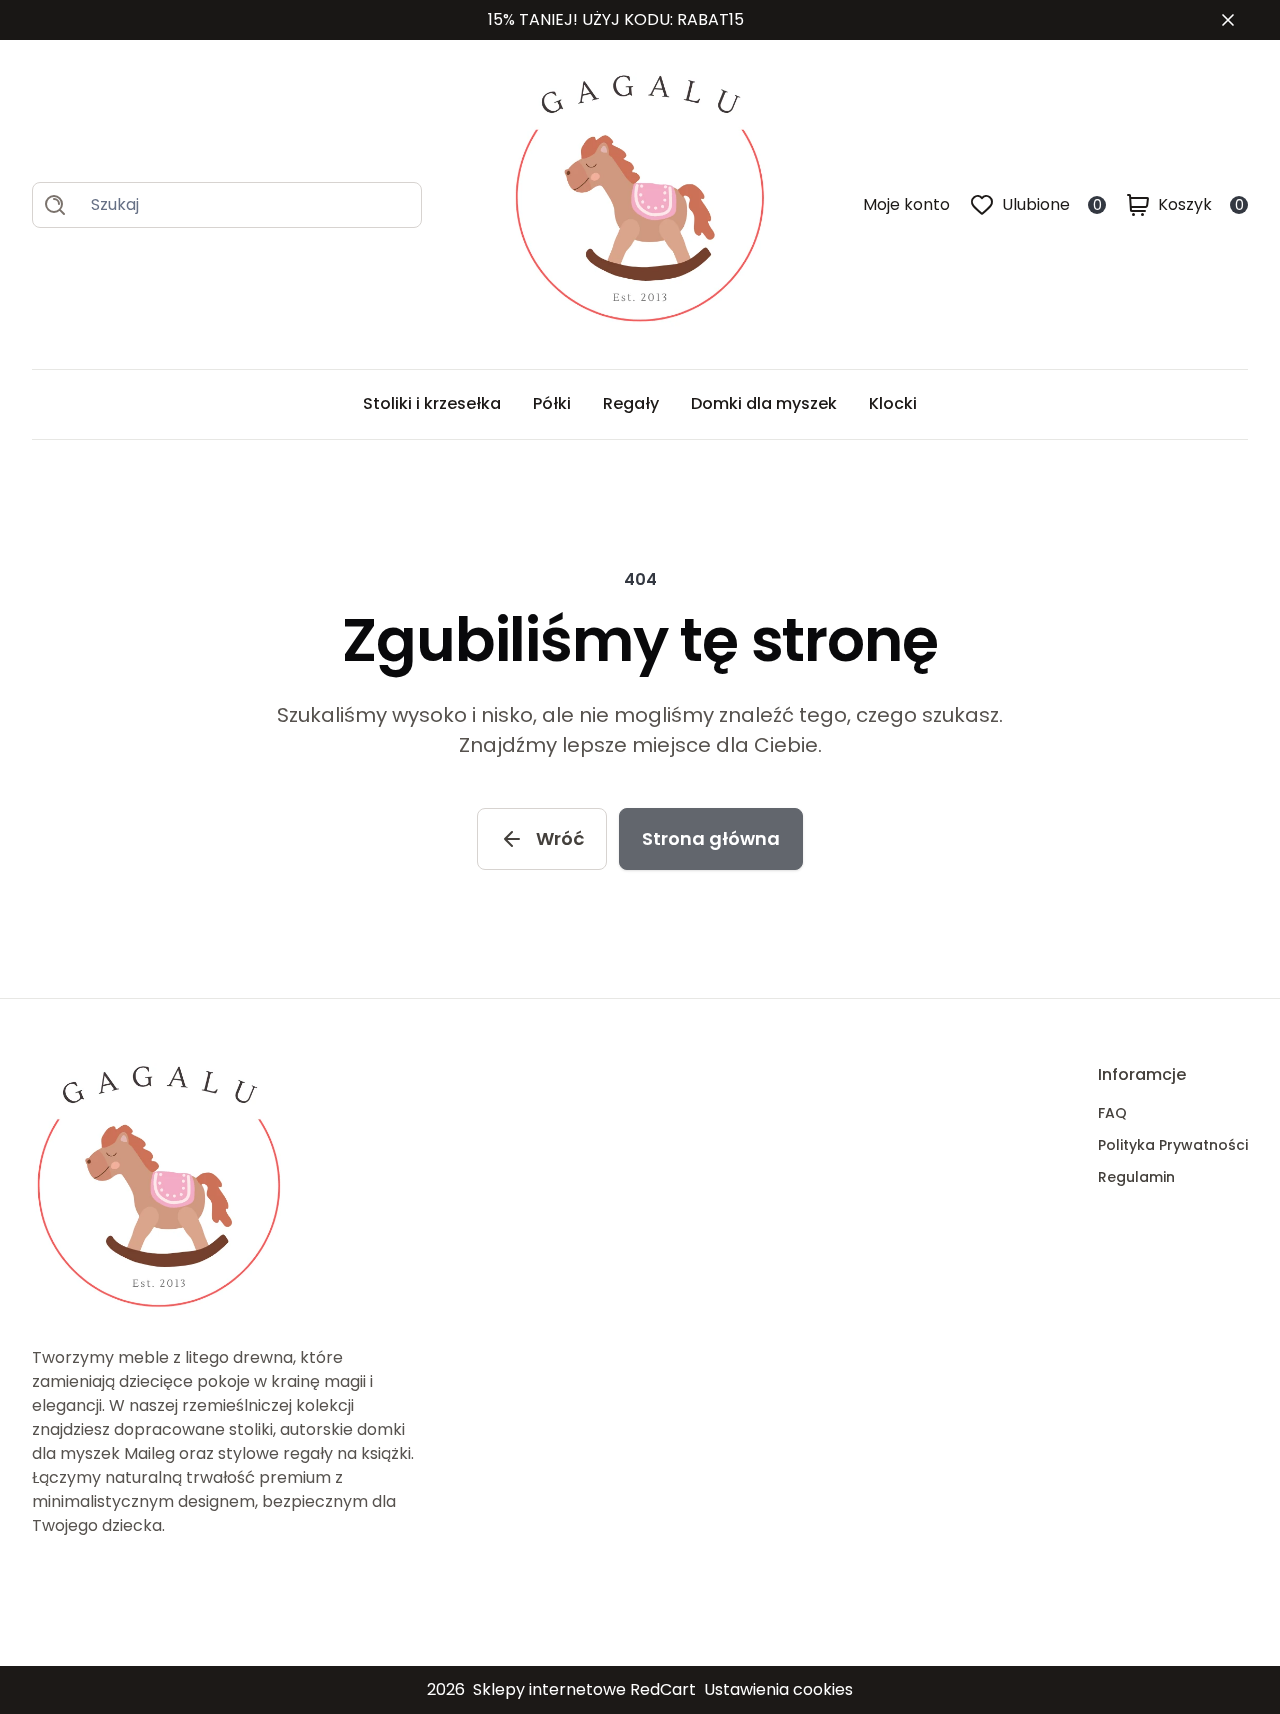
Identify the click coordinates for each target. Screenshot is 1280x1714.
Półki (552, 403)
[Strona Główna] (642, 204)
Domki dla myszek (764, 403)
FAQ (1112, 1113)
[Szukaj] (55, 205)
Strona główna (711, 838)
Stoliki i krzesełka (432, 403)
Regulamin (1136, 1177)
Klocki (893, 403)
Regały (631, 403)
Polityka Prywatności (1173, 1145)
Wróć (560, 838)
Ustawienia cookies (778, 1689)
